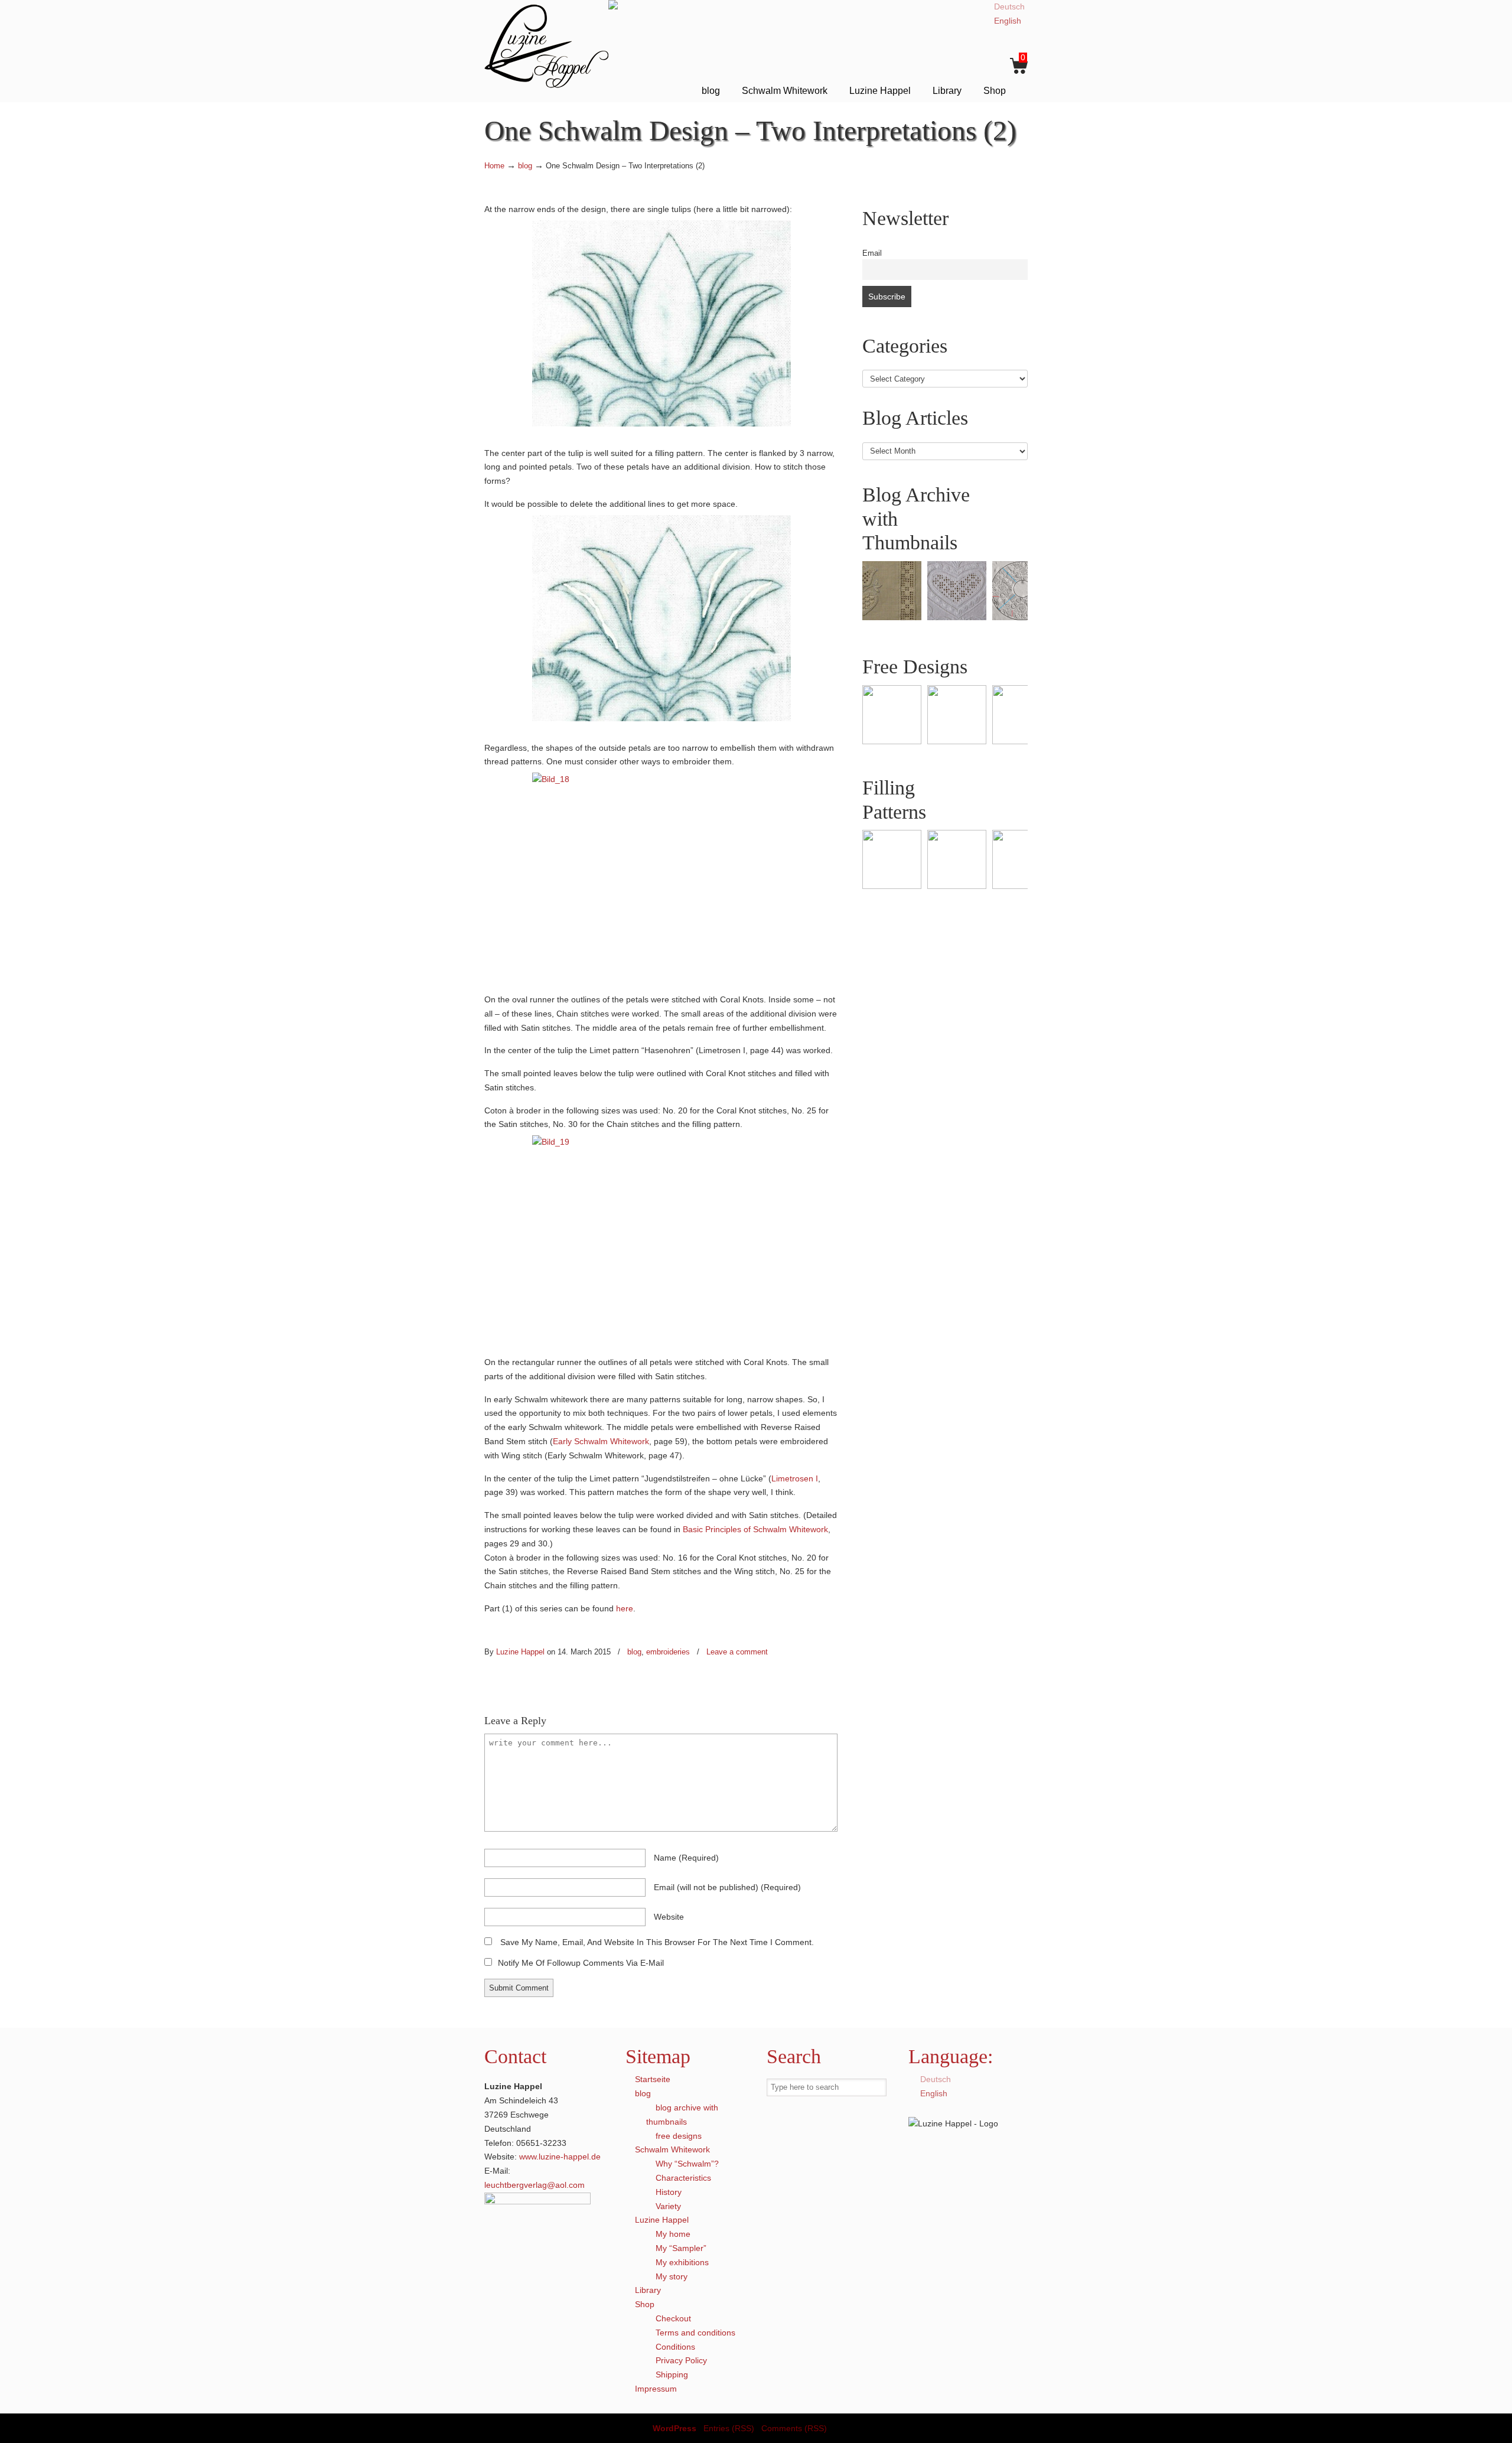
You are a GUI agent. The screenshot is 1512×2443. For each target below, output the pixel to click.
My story (672, 2276)
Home (494, 166)
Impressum (656, 2389)
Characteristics (683, 2178)
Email (872, 253)
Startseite (653, 2079)
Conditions (675, 2347)
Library (648, 2290)
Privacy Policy (681, 2360)
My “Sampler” (681, 2248)
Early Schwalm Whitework (601, 1441)
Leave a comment (737, 1652)
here (625, 1608)
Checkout (673, 2318)
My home (673, 2234)
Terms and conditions (695, 2333)
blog (525, 166)
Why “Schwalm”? (687, 2164)
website (669, 1917)
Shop (645, 2304)
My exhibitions (682, 2262)
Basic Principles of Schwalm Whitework (755, 1529)
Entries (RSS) (729, 2428)
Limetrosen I (795, 1478)
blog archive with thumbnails (682, 2115)
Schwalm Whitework (672, 2149)
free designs (679, 2136)
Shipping (672, 2374)
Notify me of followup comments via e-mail (581, 1963)
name (686, 1858)
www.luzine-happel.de (560, 2157)
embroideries (668, 1652)
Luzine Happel (546, 46)
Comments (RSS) (794, 2428)
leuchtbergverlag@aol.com (535, 2185)
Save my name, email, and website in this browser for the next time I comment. (657, 1942)
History (669, 2192)
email (727, 1887)
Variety (668, 2206)
